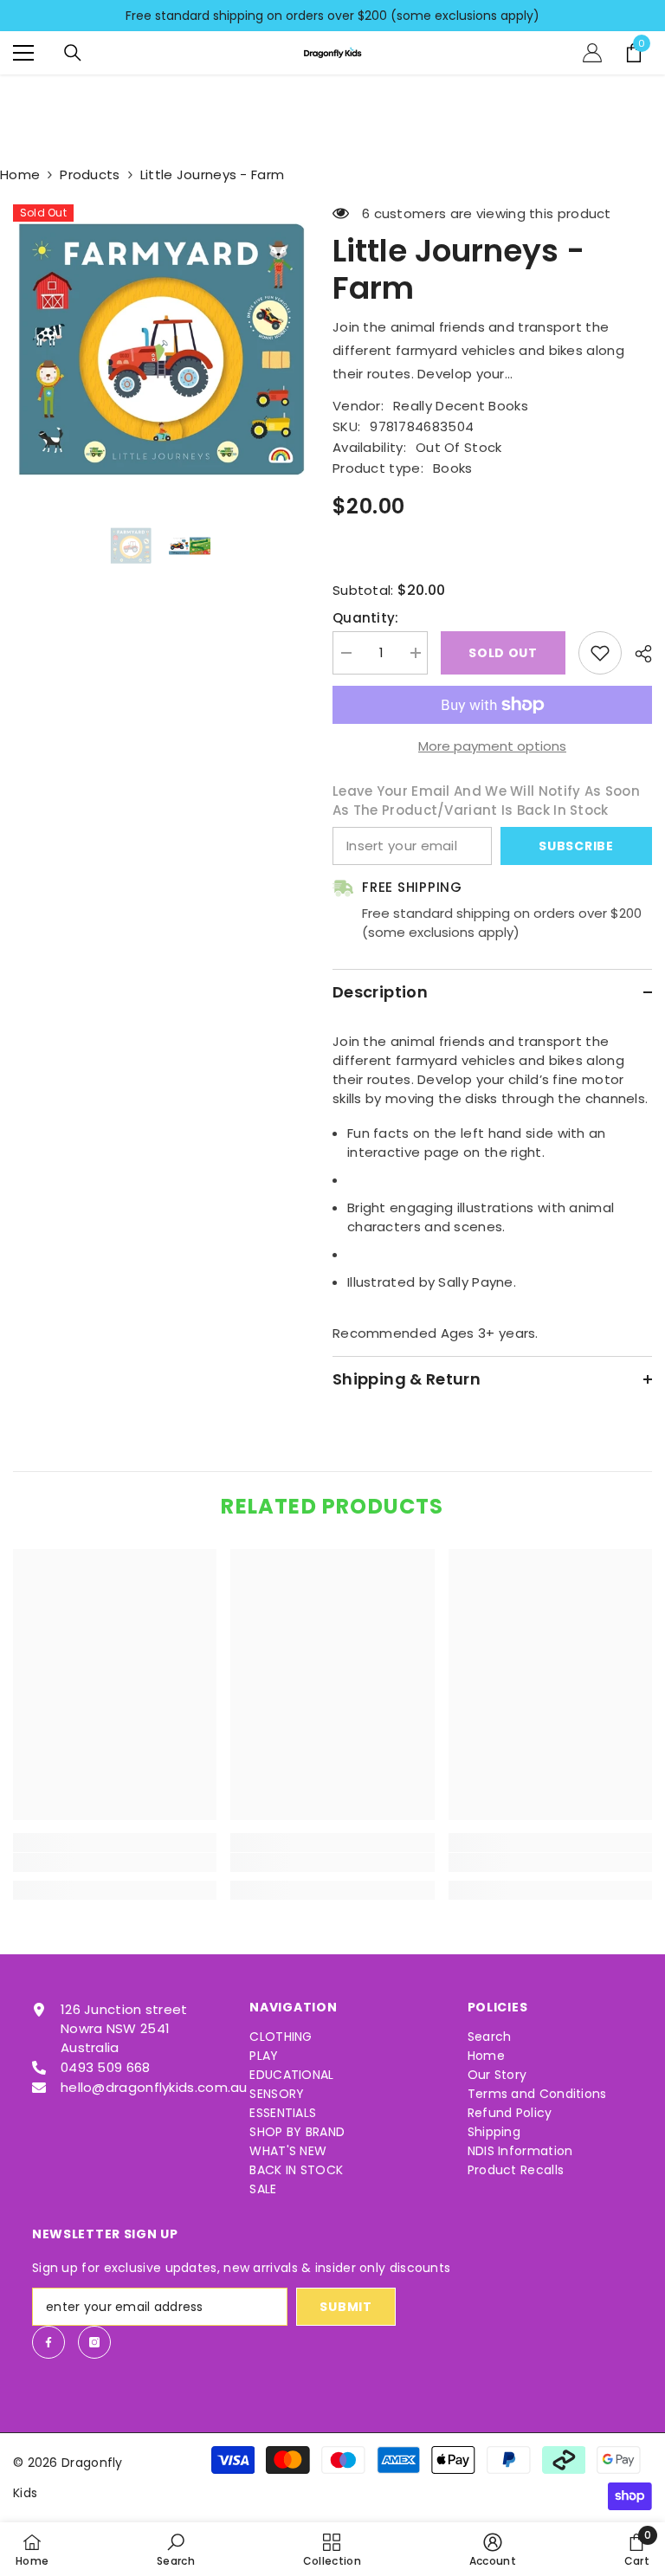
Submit (345, 2307)
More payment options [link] (492, 746)
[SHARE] (637, 654)
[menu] (23, 53)
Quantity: (366, 618)
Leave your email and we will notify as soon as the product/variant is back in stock (486, 801)
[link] (115, 1863)
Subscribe (576, 846)
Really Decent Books (461, 406)
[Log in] (592, 53)
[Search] (73, 53)
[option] (160, 351)
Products (90, 174)
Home (20, 174)
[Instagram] (94, 2342)
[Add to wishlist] (600, 653)
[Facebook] (48, 2342)
